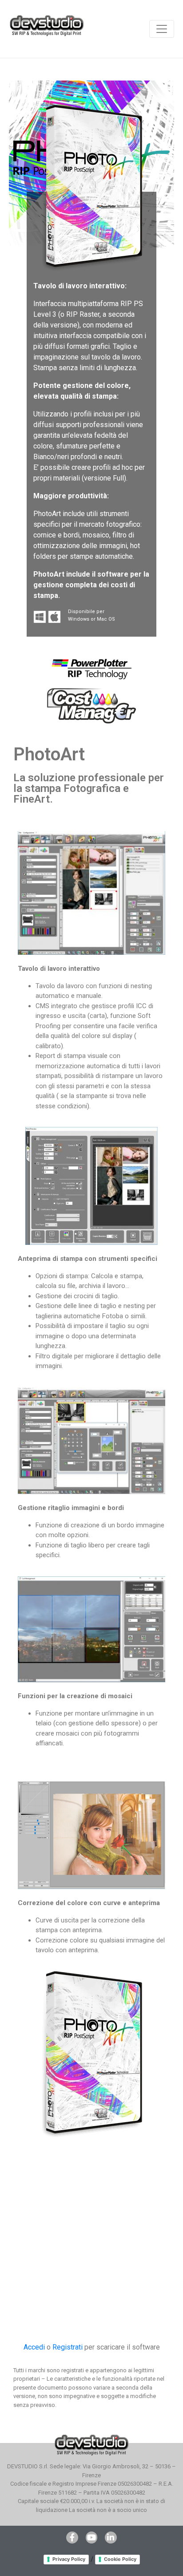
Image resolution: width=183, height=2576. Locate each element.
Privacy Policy (69, 2559)
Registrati (68, 2347)
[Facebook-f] (72, 2537)
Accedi (34, 2347)
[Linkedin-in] (111, 2537)
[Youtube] (91, 2537)
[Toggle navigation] (162, 29)
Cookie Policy (120, 2559)
